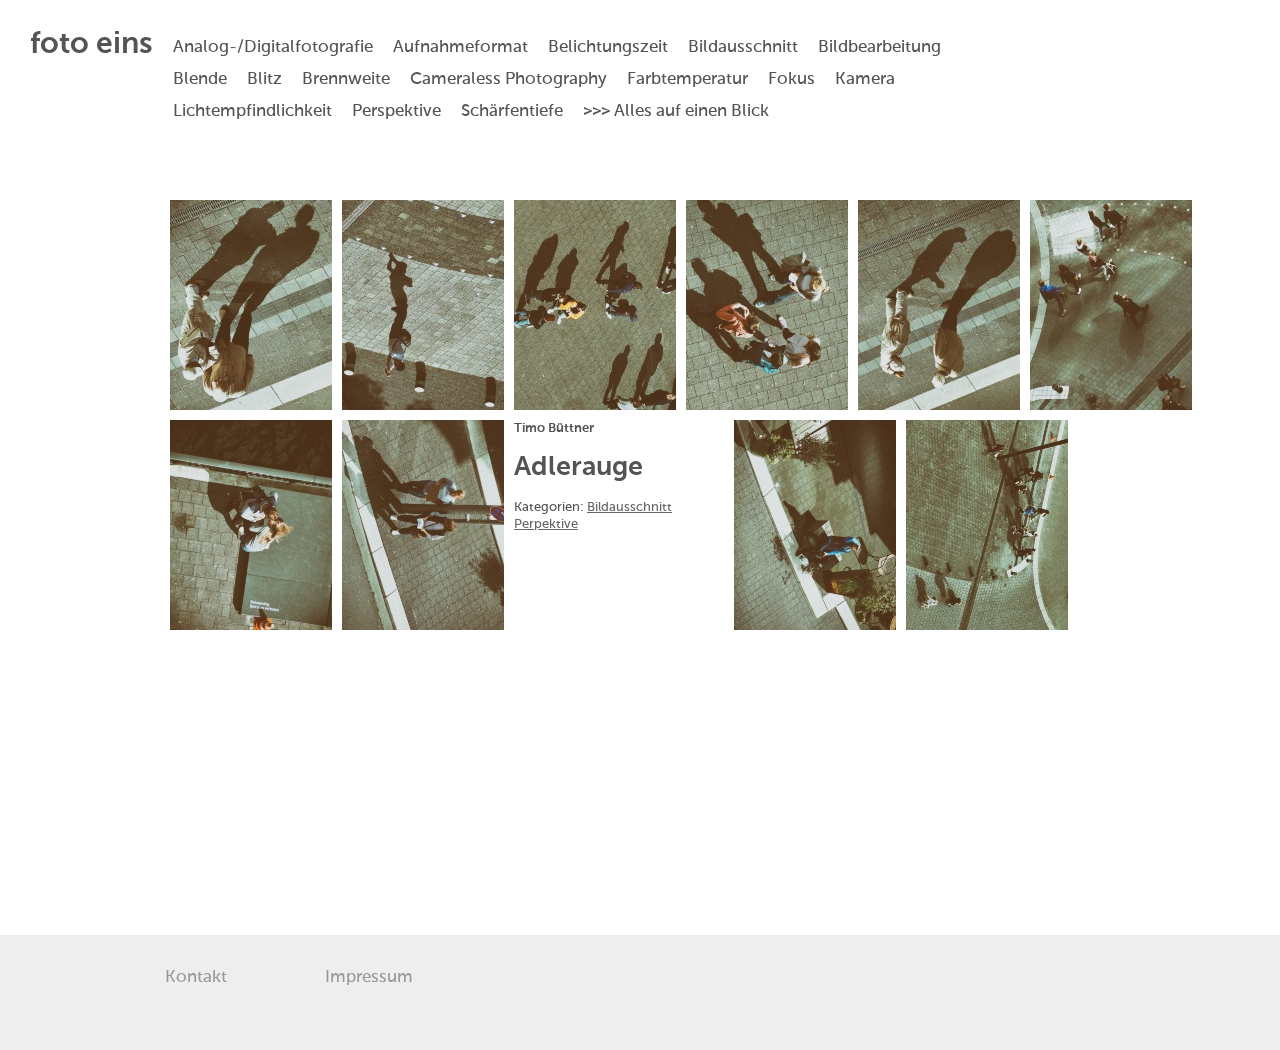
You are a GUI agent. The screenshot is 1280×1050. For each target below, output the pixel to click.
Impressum (369, 977)
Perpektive (546, 524)
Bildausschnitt (629, 507)
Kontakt (196, 977)
